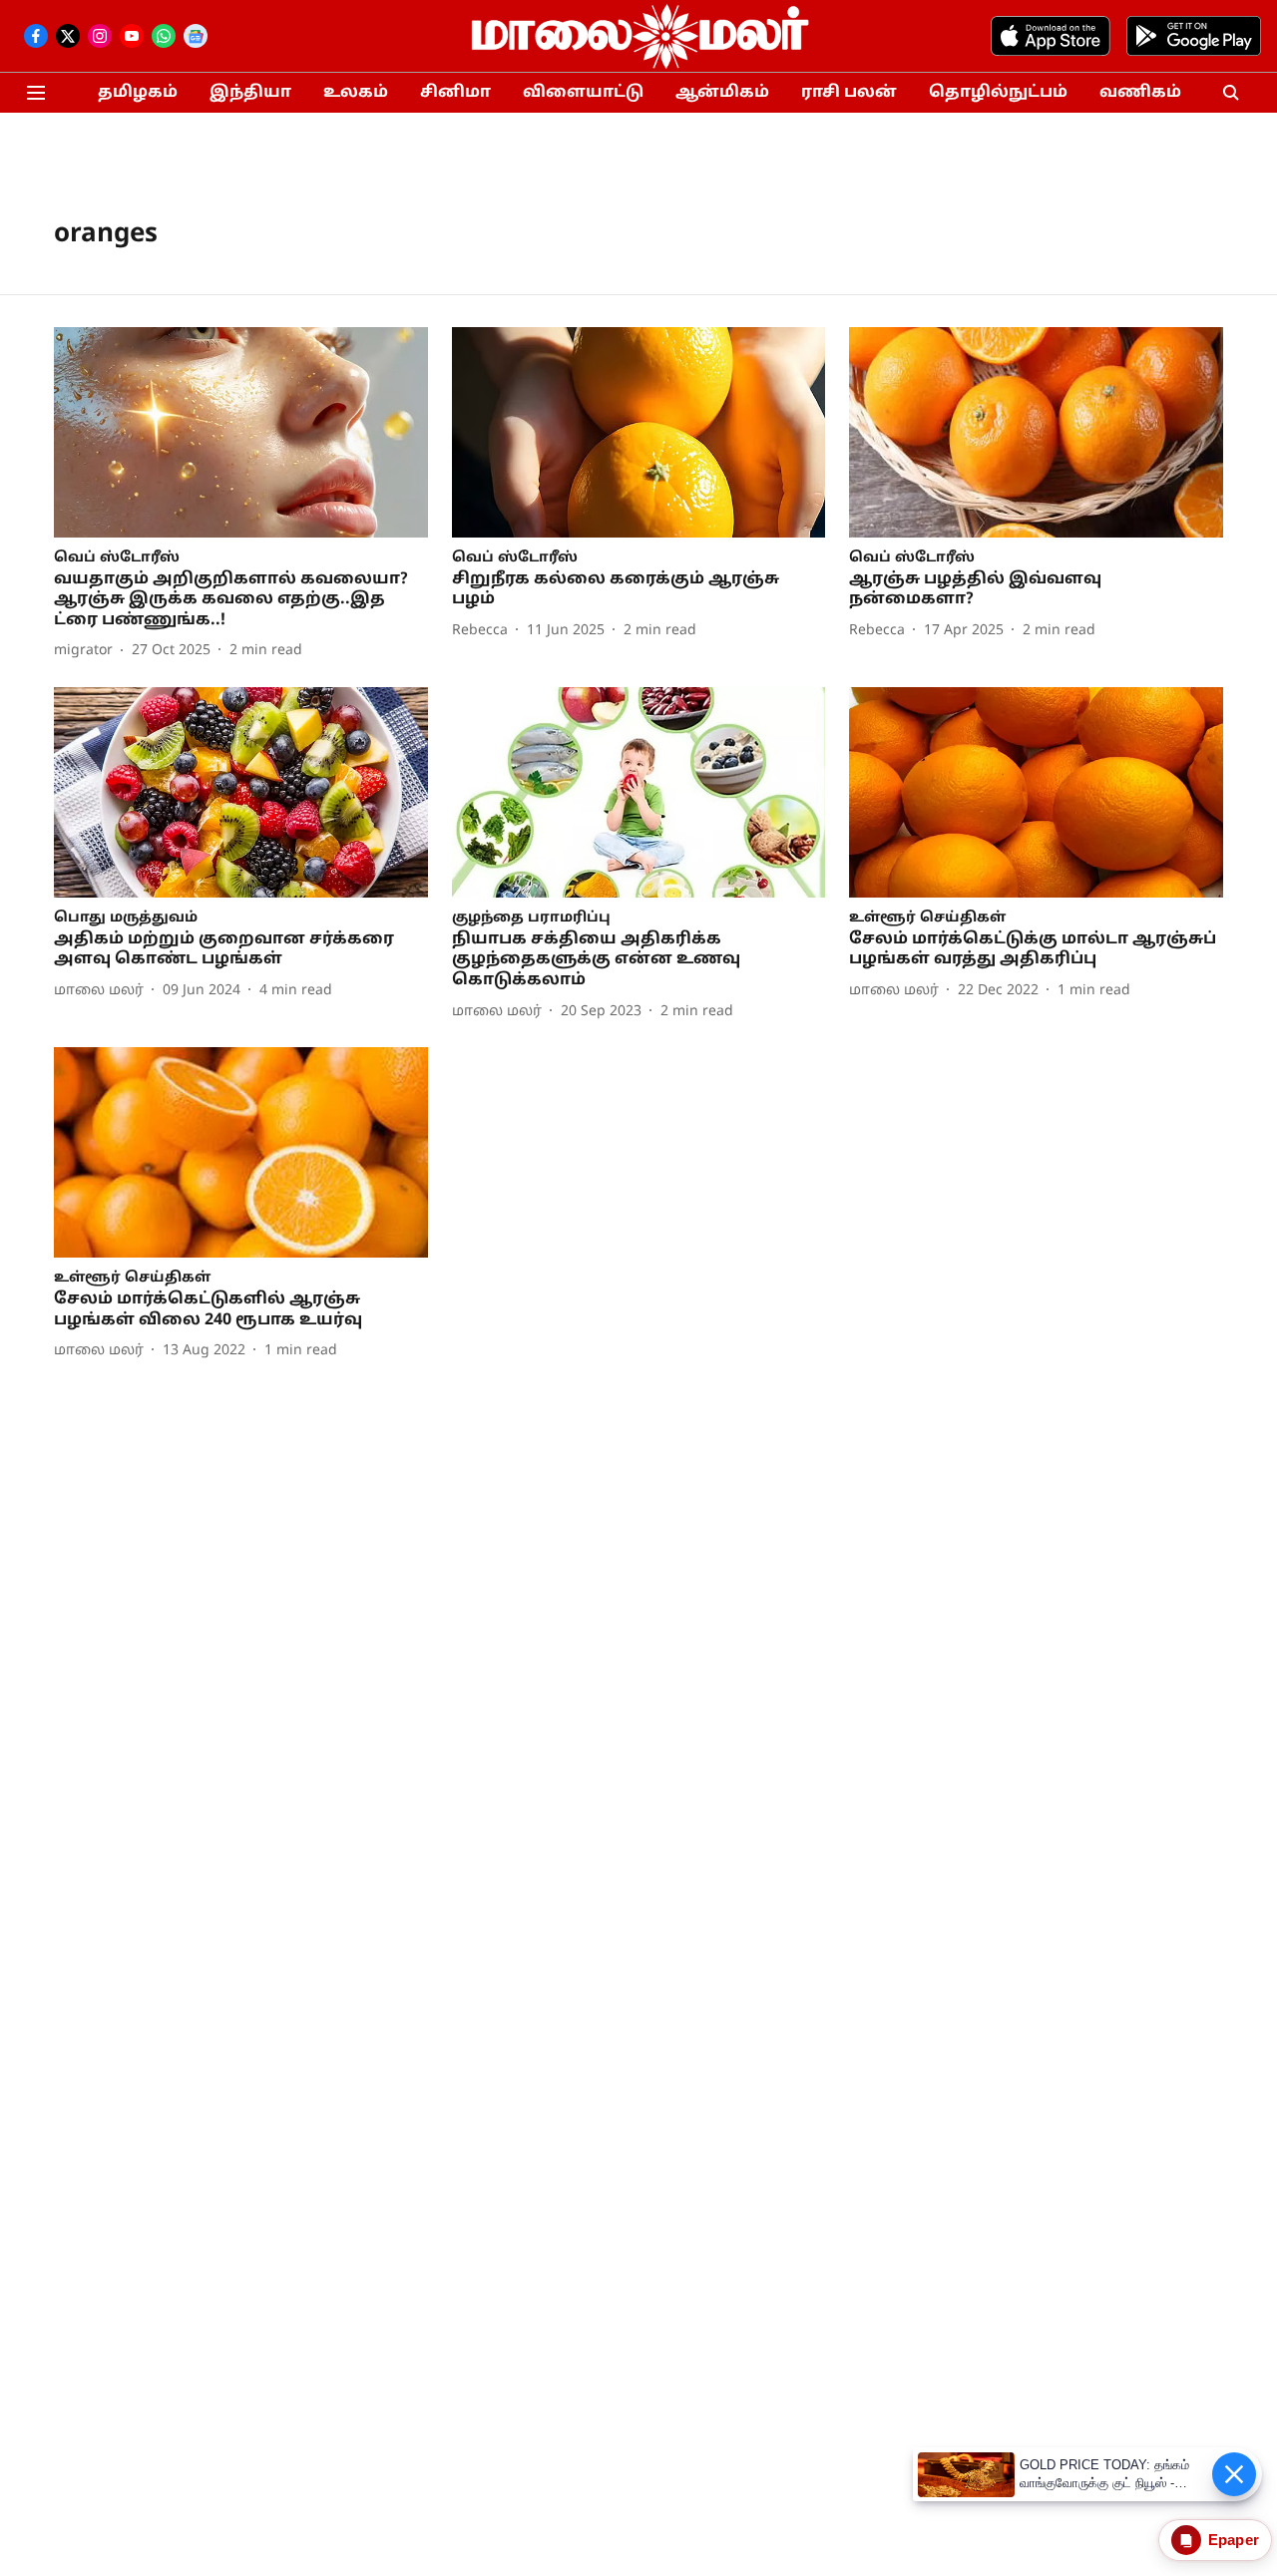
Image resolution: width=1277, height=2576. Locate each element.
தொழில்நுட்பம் (998, 93)
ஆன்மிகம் (722, 93)
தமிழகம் (138, 93)
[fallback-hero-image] (241, 432)
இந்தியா (250, 93)
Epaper (1234, 2540)
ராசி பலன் (849, 93)
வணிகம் (1140, 93)
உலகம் (356, 93)
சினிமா (455, 93)
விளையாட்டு (583, 93)
